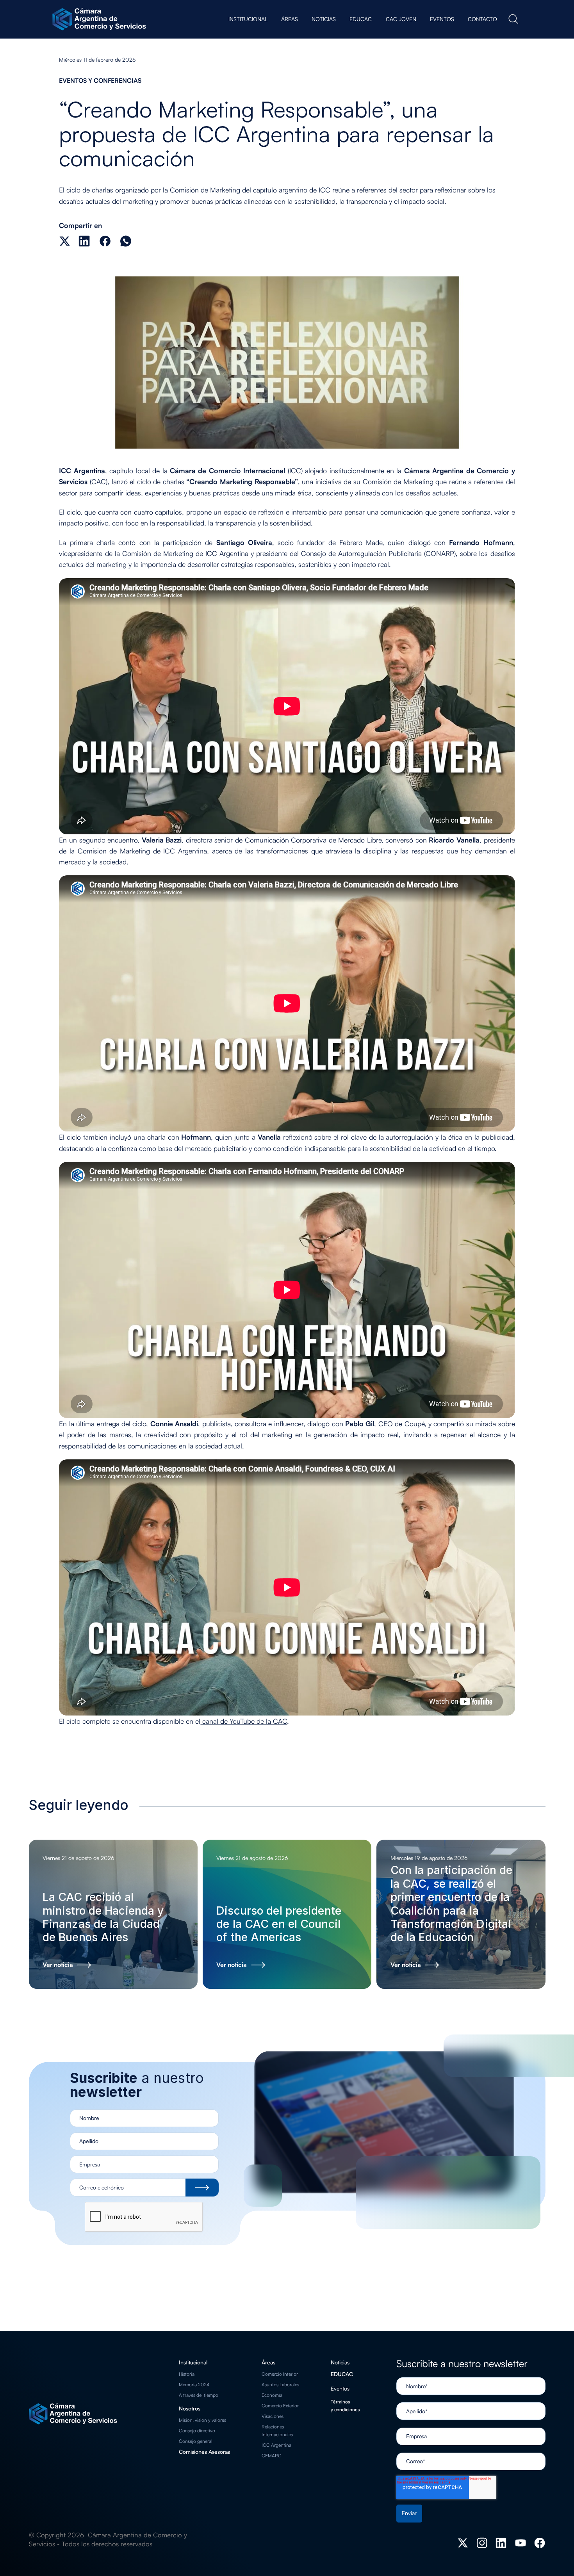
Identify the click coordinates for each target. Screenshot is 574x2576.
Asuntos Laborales (280, 2384)
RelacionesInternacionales (277, 2431)
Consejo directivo (197, 2431)
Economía (272, 2395)
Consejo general (196, 2441)
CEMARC (272, 2456)
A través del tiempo (199, 2395)
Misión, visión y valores (202, 2420)
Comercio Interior (280, 2374)
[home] (101, 19)
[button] (248, 19)
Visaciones (273, 2416)
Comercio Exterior (280, 2406)
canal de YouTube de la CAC (244, 1721)
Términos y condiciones (345, 2406)
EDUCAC (342, 2374)
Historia (187, 2374)
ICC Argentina (276, 2445)
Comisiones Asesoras (204, 2452)
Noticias (340, 2362)
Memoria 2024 (194, 2384)
